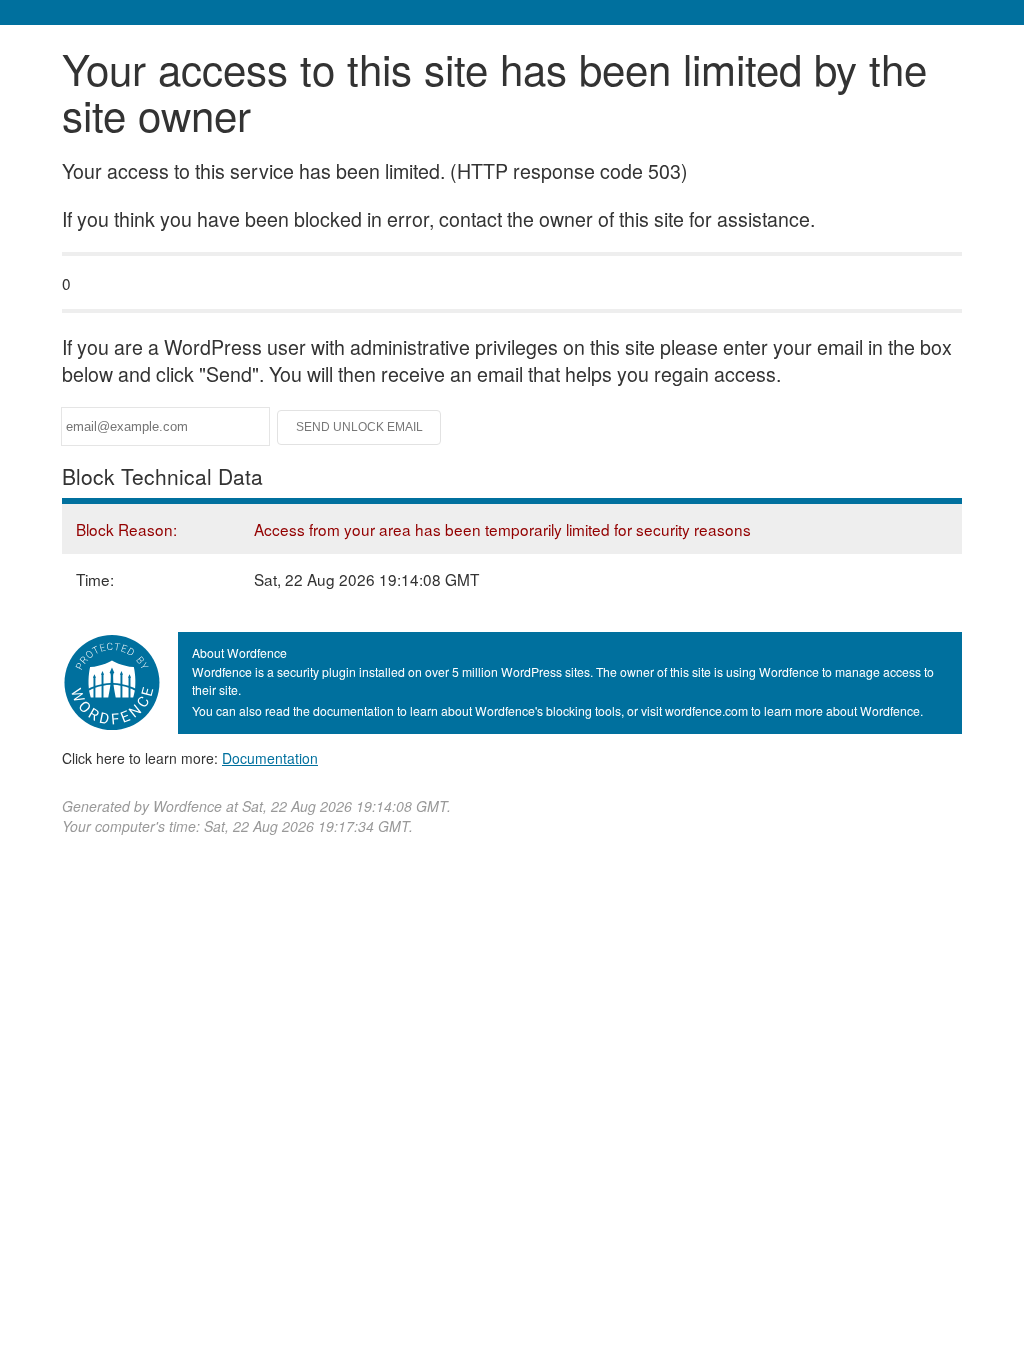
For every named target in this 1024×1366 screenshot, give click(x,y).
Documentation (270, 758)
